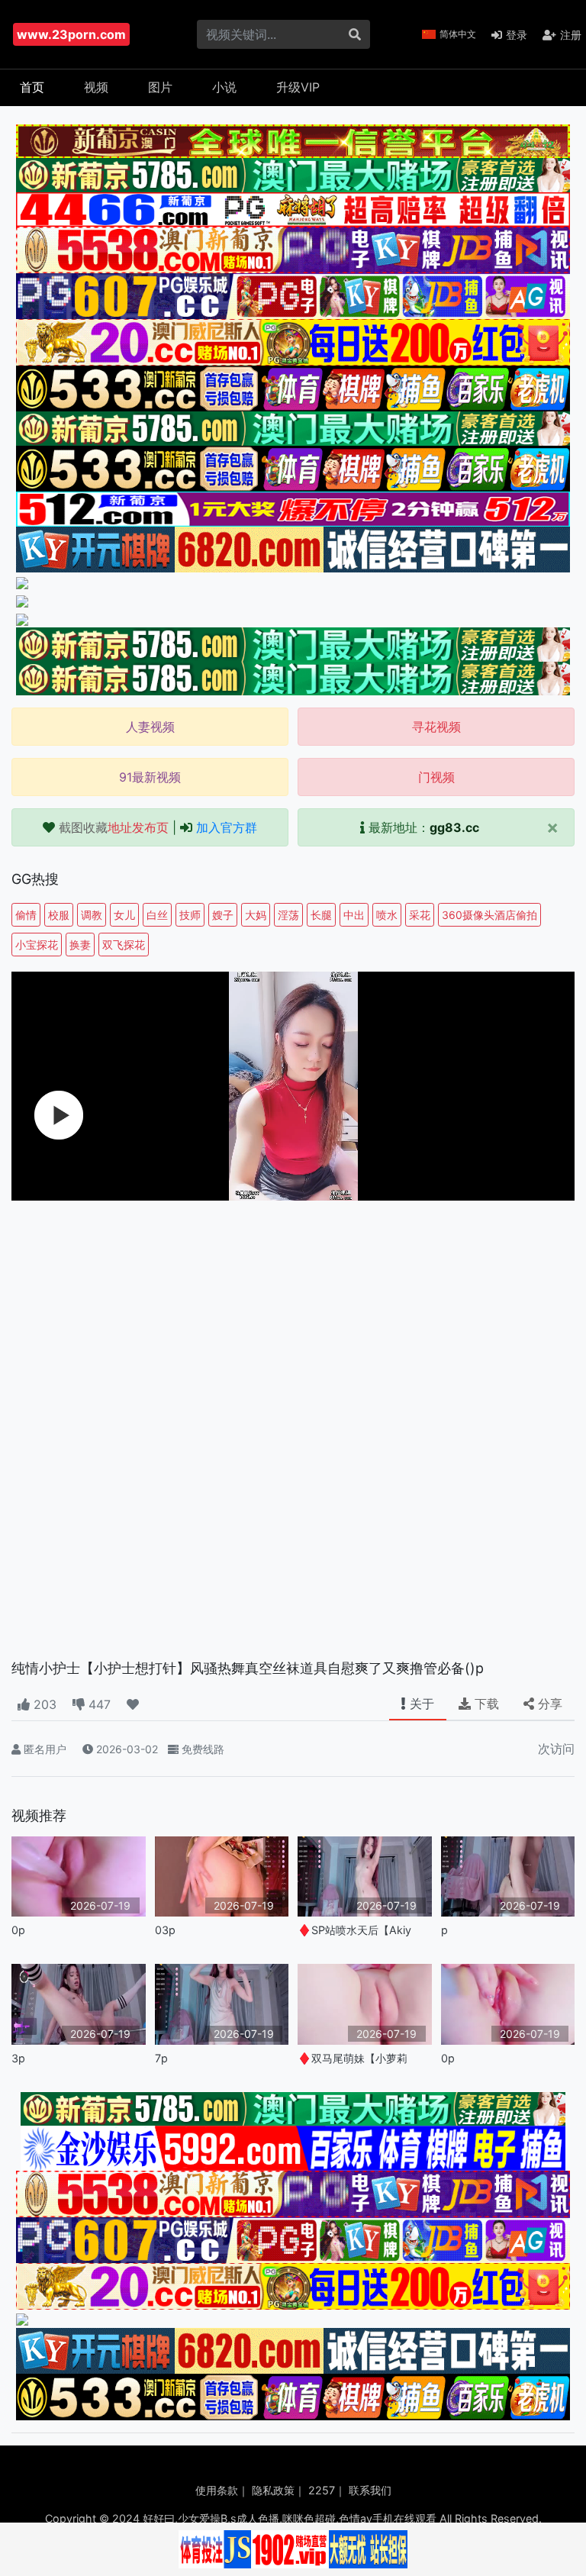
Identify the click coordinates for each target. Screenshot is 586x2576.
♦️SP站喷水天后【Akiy (354, 1930)
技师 (190, 915)
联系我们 (370, 2490)
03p (165, 1930)
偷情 (26, 915)
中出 (354, 915)
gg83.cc (454, 827)
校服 (59, 915)
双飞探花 (124, 945)
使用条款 (217, 2490)
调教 (92, 915)
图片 (160, 87)
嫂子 (223, 915)
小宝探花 (37, 945)
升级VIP (298, 87)
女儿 (124, 915)
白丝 (157, 915)
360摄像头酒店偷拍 (489, 915)
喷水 (387, 915)
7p (161, 2058)
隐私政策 (273, 2490)
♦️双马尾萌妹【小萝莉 (353, 2058)
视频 (96, 87)
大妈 (256, 915)
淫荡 (288, 915)
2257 (322, 2490)
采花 (420, 915)
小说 (224, 87)
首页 (32, 87)
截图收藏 (114, 827)
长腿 (321, 915)
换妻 (80, 945)
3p (18, 2058)
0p (18, 1930)
